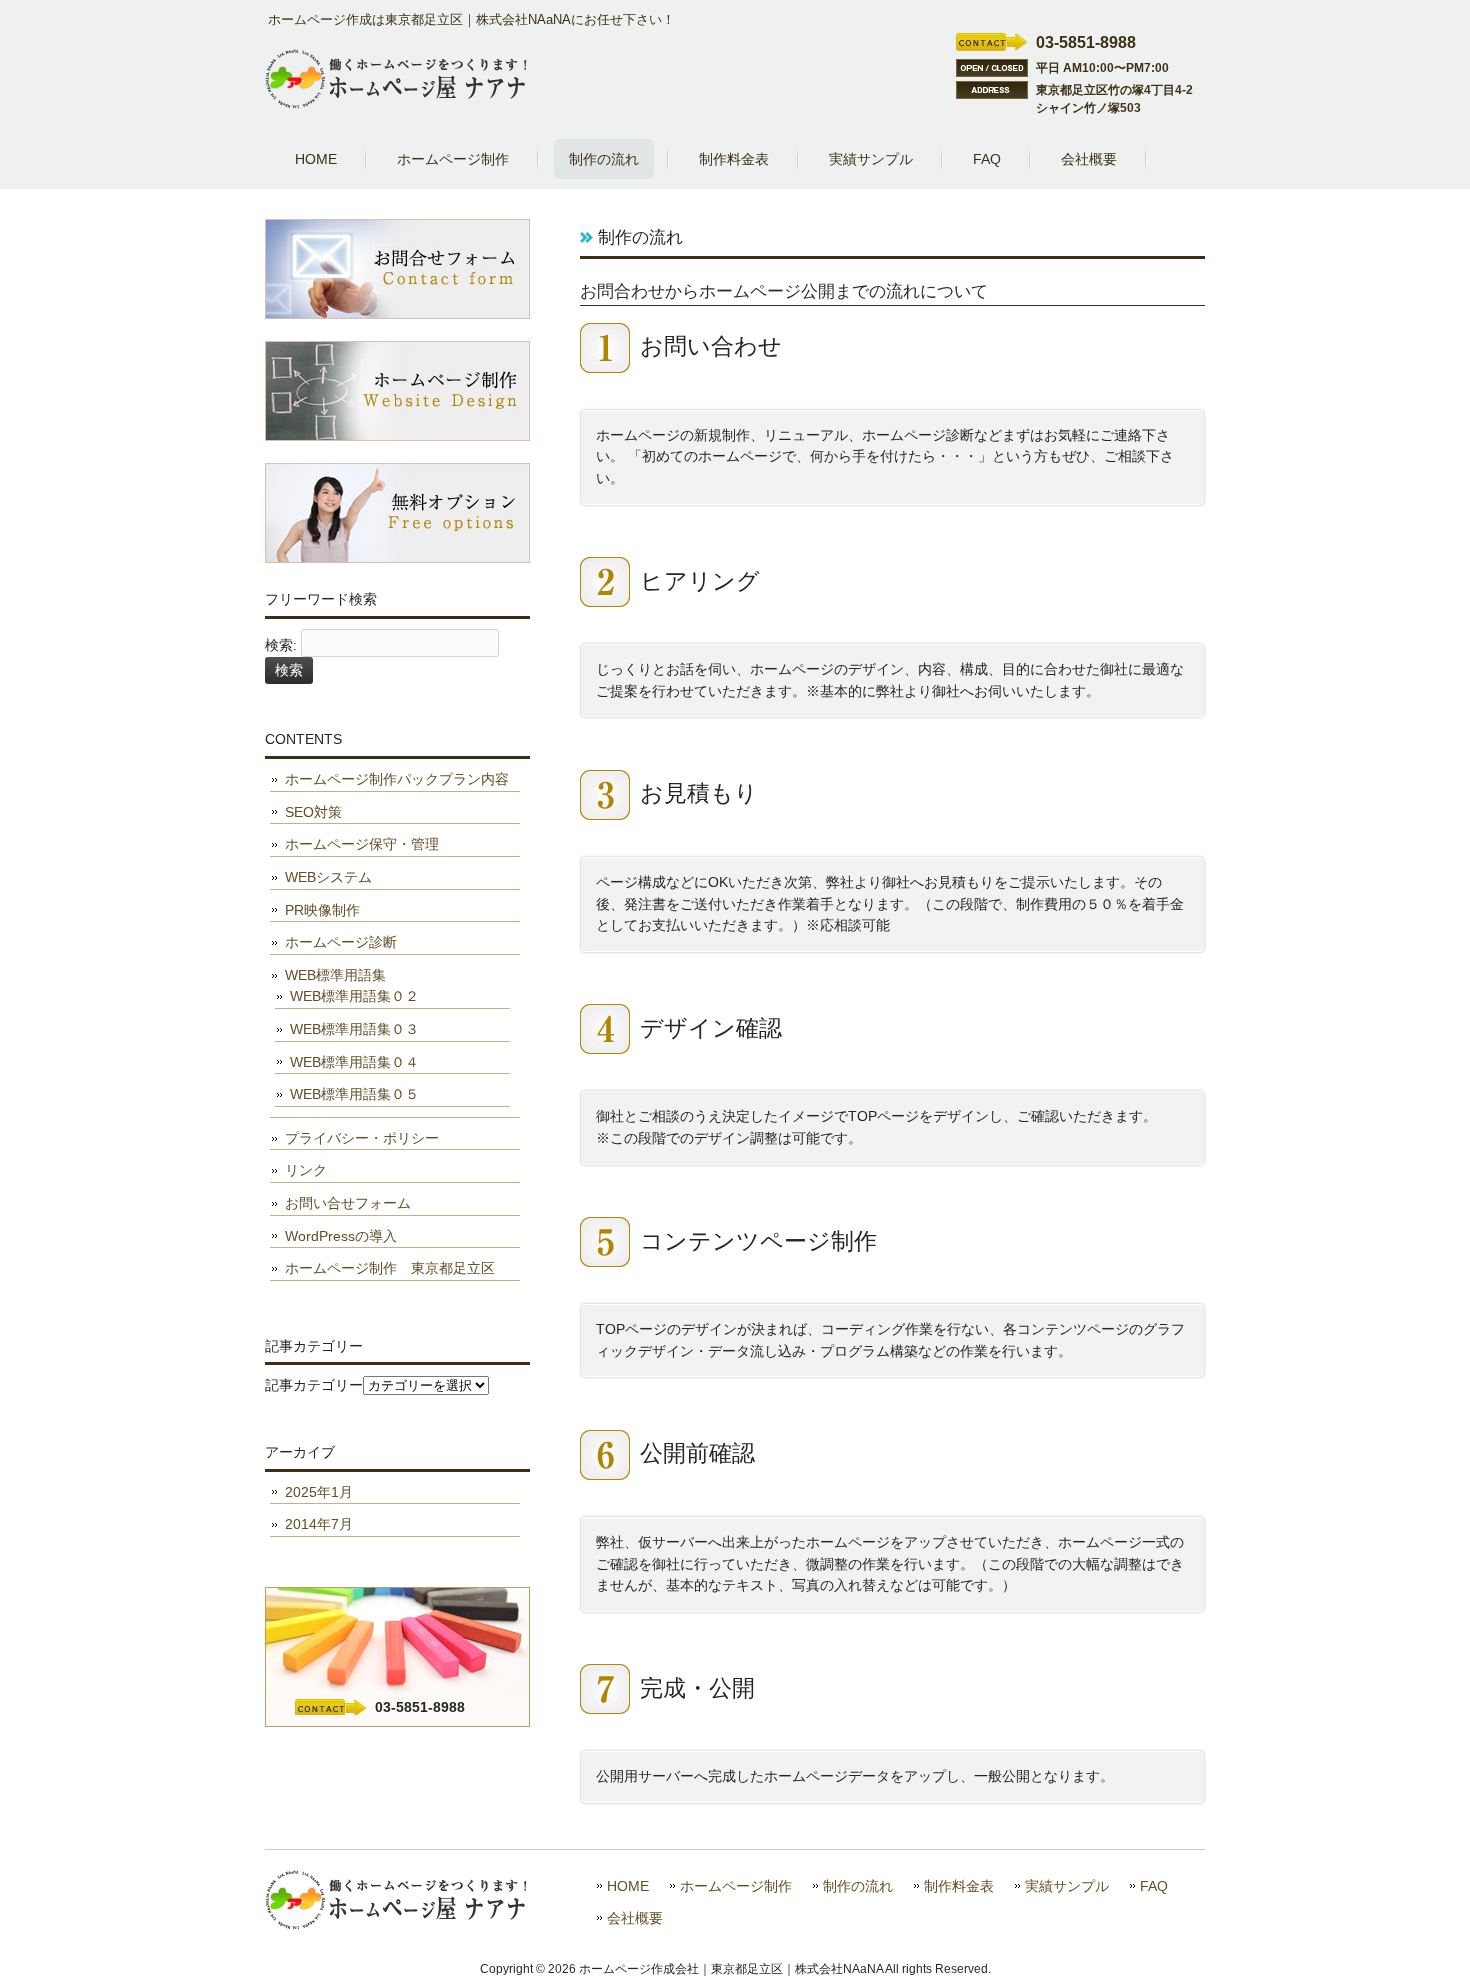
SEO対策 (313, 812)
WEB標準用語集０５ (354, 1094)
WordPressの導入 (341, 1236)
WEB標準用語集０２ (354, 996)
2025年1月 (319, 1492)
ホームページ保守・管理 (362, 844)
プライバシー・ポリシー (362, 1138)
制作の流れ (858, 1886)
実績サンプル (1067, 1886)
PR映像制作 (322, 910)
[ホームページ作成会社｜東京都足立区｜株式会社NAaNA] (396, 101)
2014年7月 (319, 1524)
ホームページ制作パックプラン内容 (397, 779)
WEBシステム (328, 877)
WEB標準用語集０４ (354, 1062)
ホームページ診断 (341, 942)
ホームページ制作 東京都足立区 (390, 1268)
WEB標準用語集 (335, 975)
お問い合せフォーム (348, 1203)
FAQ (1154, 1886)
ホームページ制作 (736, 1886)
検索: (281, 645)
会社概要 (635, 1918)
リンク (306, 1170)
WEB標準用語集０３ (354, 1029)
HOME (628, 1886)
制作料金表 (959, 1886)
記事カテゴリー (314, 1385)
